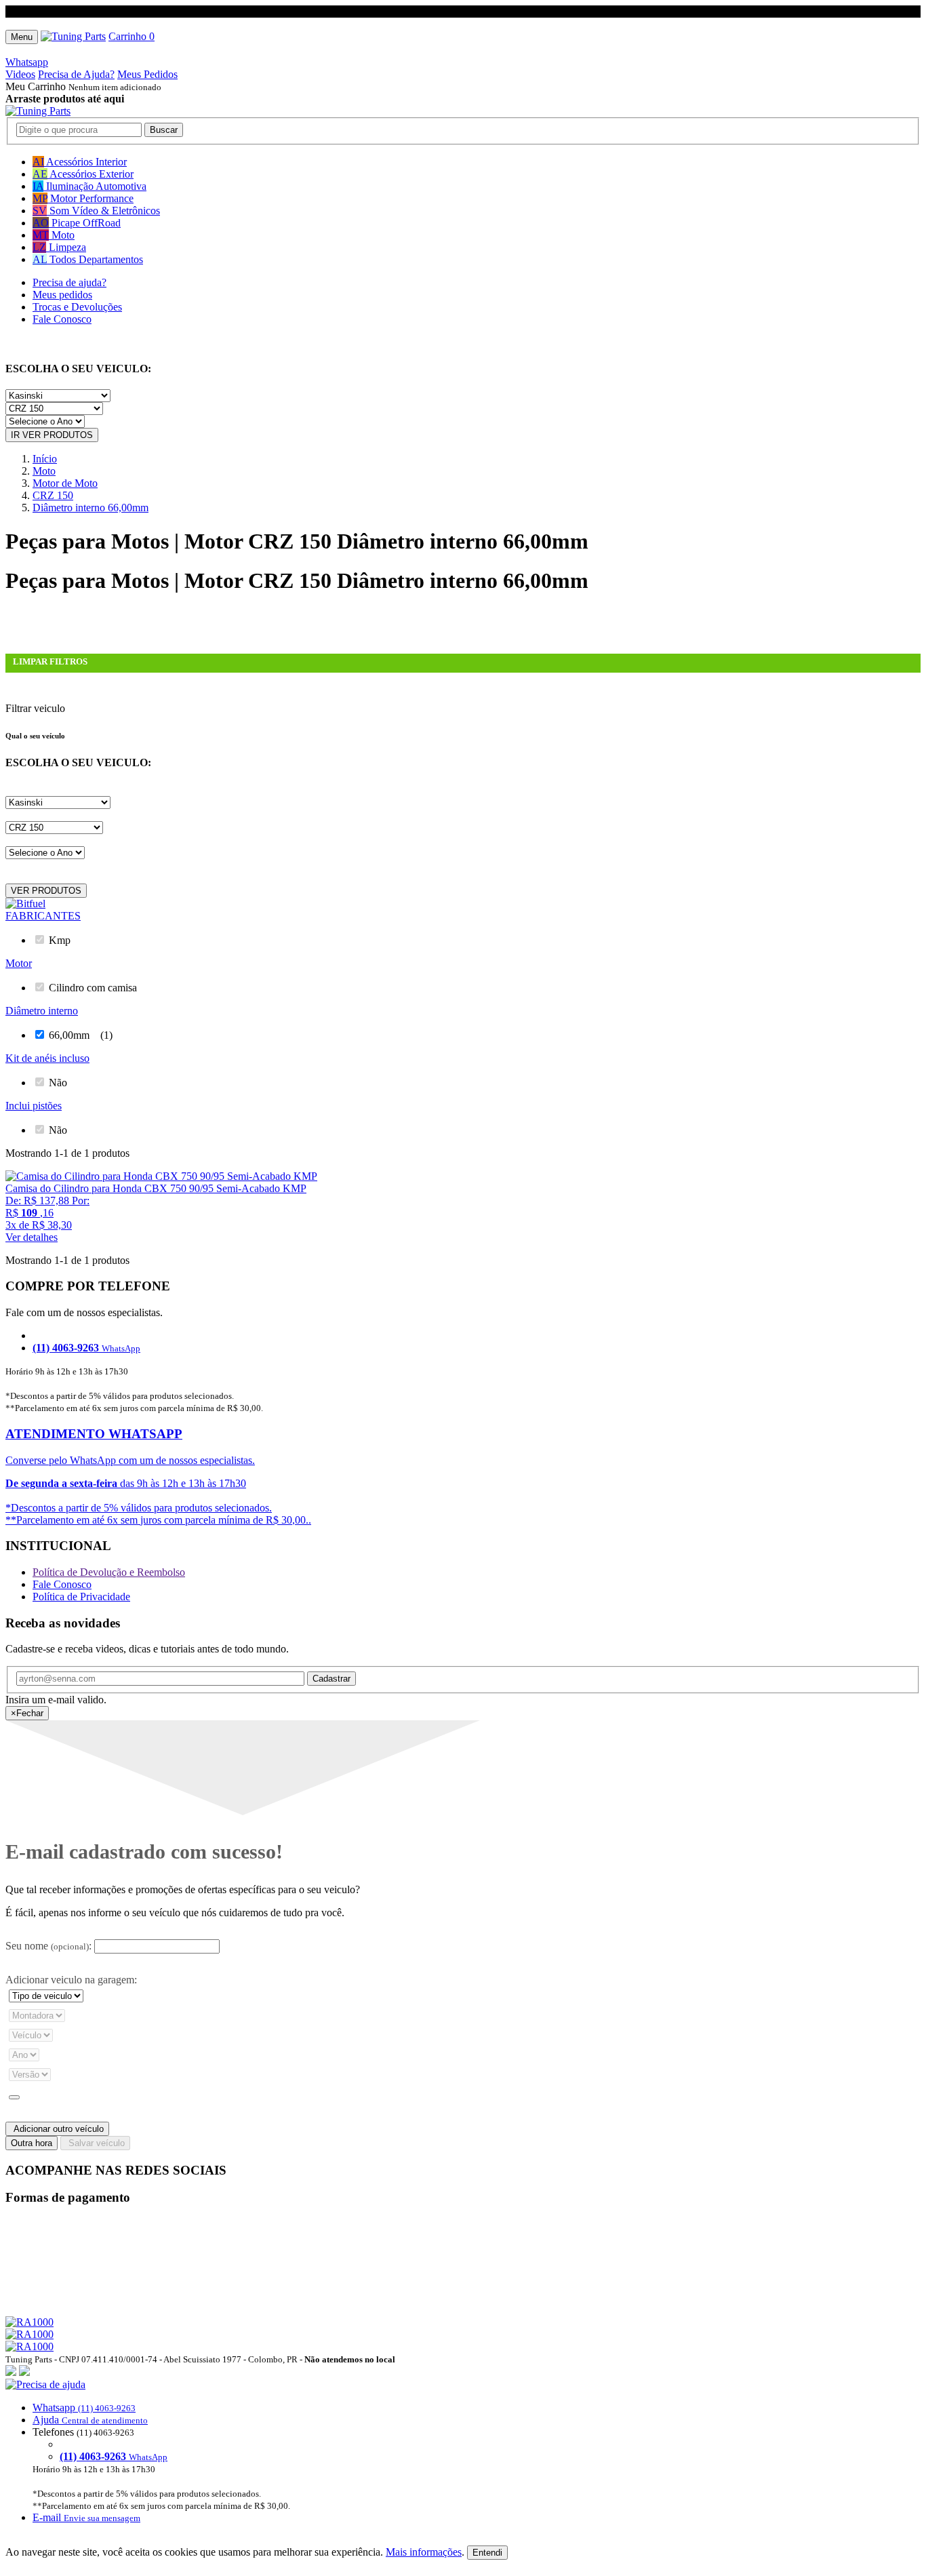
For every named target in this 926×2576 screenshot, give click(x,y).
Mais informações (424, 2552)
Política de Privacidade (81, 1597)
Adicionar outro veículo (57, 2129)
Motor (19, 963)
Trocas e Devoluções (77, 307)
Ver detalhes (32, 1237)
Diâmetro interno (42, 1011)
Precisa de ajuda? (69, 282)
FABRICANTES (43, 916)
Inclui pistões (34, 1106)
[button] (463, 2451)
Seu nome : (48, 1946)
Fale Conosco (62, 319)
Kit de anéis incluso (47, 1058)
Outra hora (32, 2143)
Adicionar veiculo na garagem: (71, 1980)
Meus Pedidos (147, 74)
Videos (20, 74)
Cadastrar (331, 1679)
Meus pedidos (62, 295)
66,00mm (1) (81, 1035)
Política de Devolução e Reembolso (109, 1572)
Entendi (487, 2553)
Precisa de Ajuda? (76, 74)
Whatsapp (27, 62)
